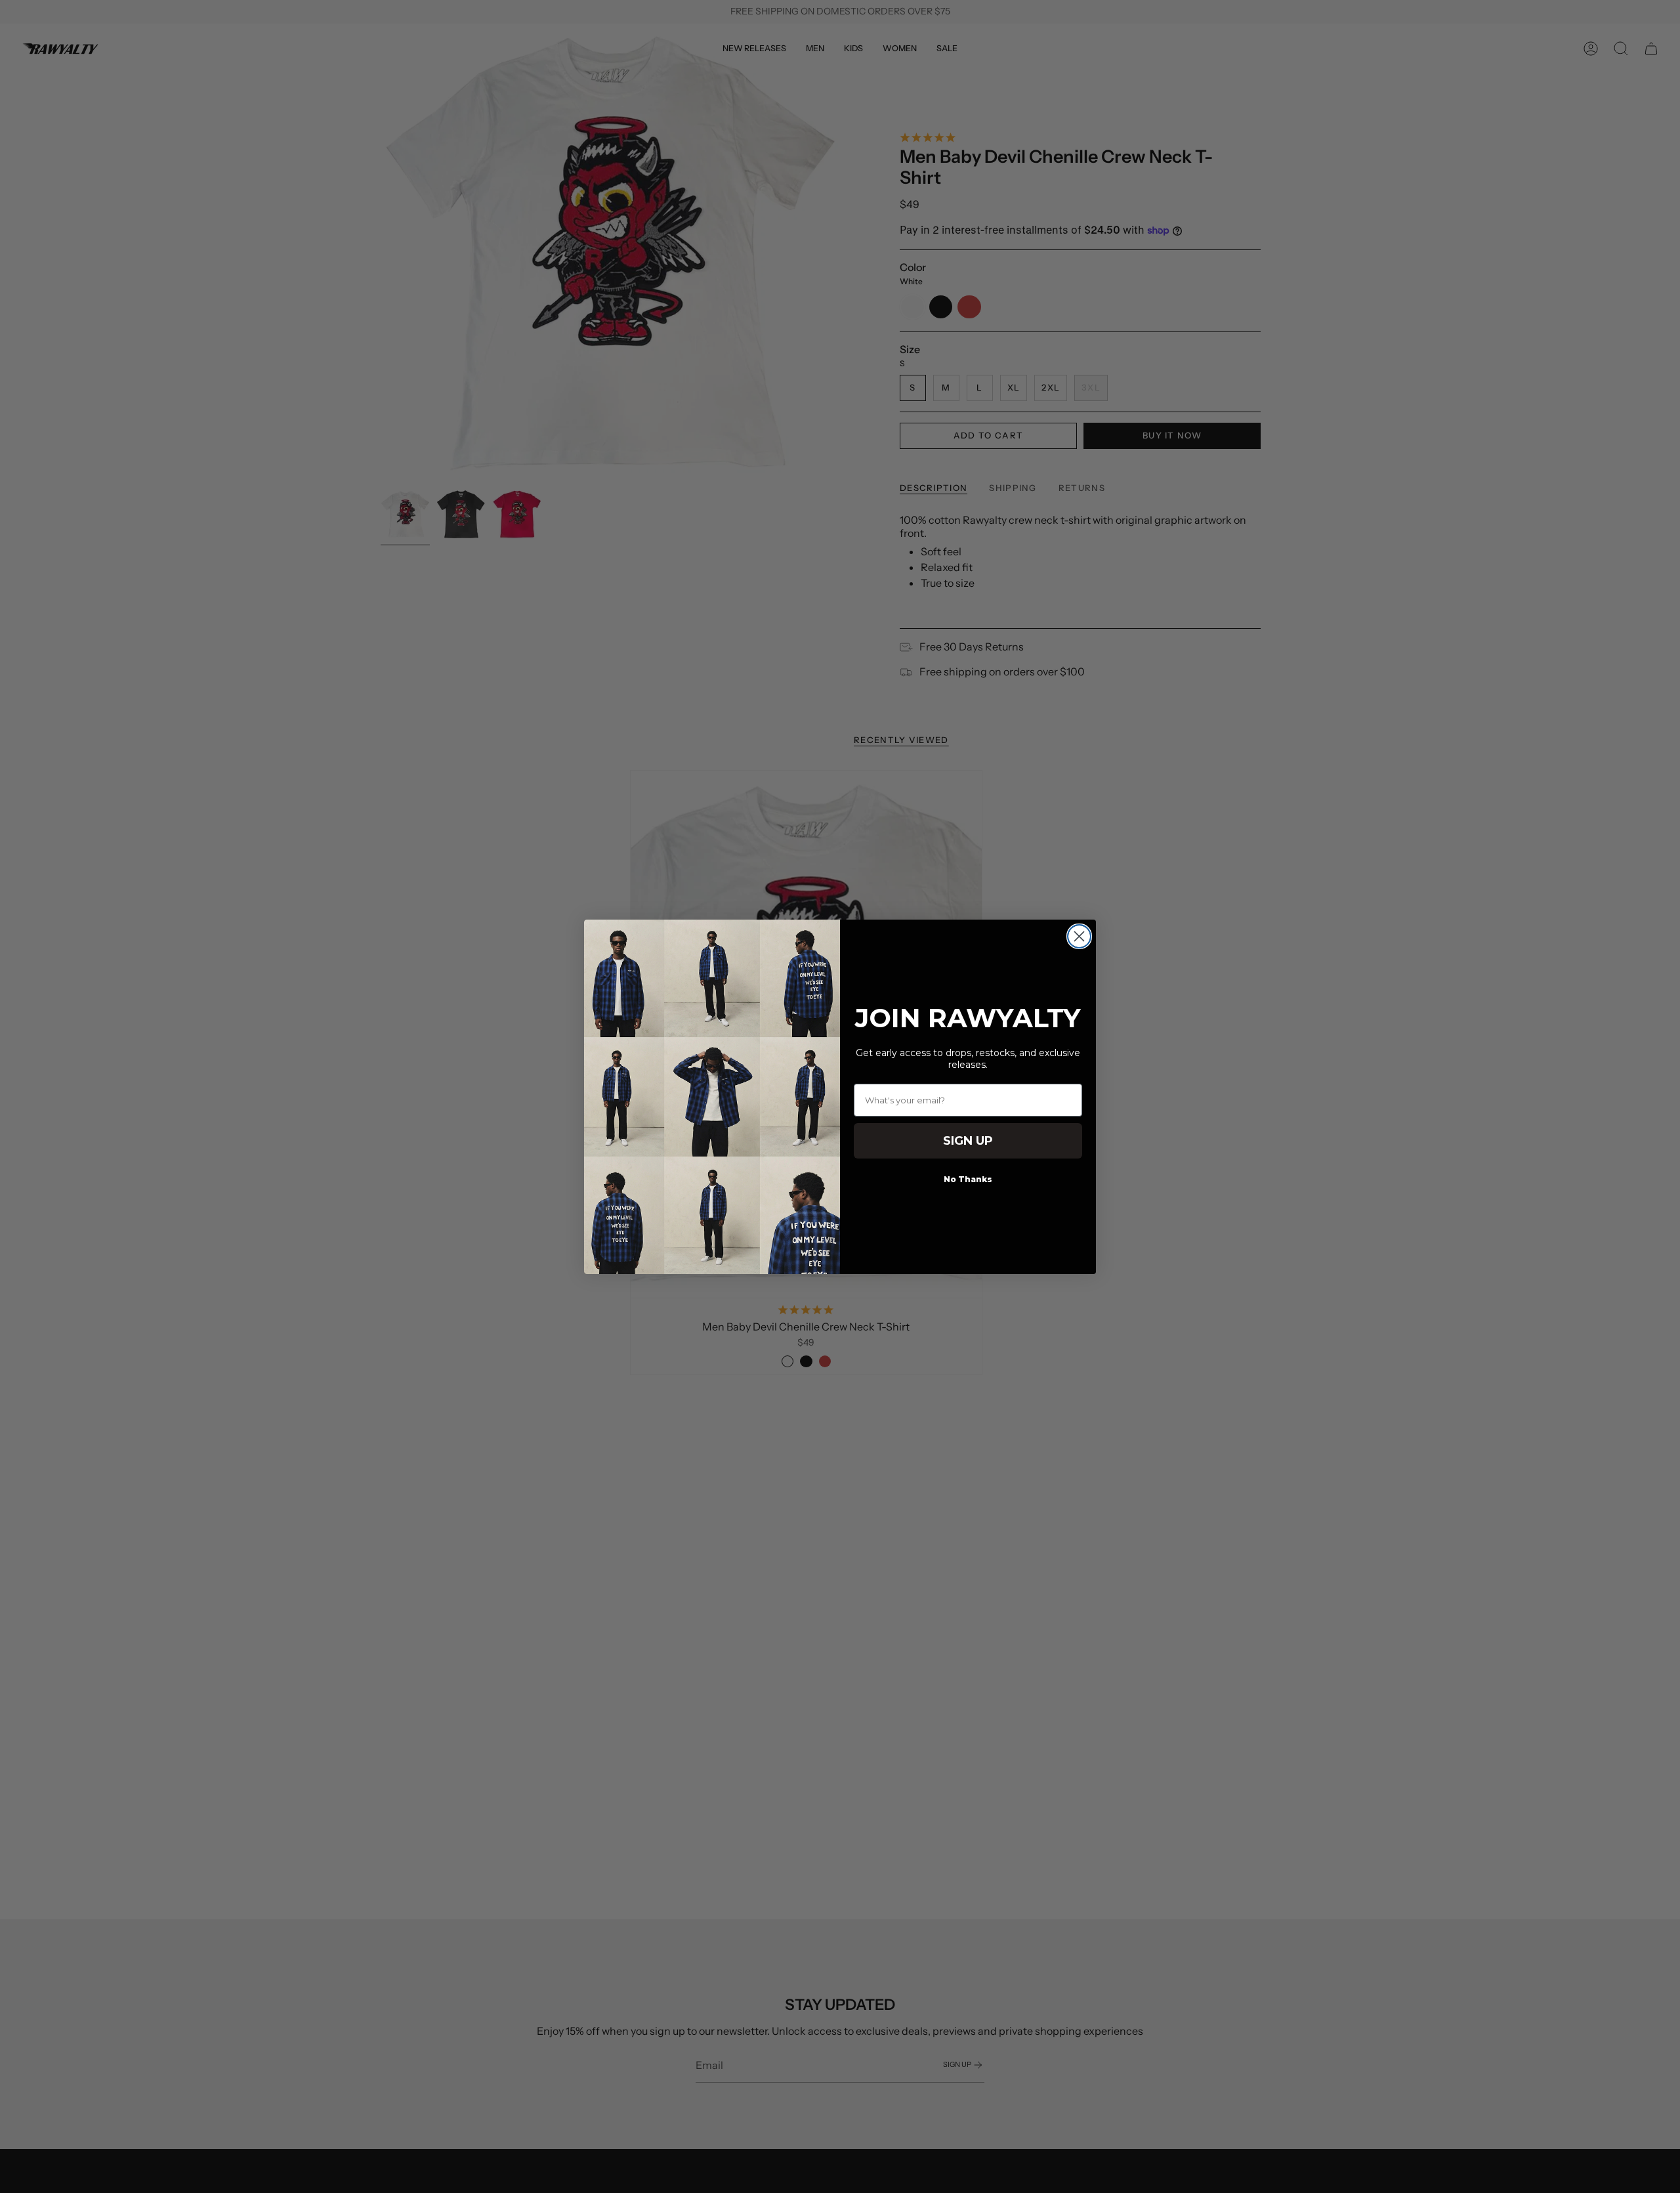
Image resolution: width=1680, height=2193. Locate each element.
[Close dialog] (1079, 936)
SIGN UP (968, 1141)
